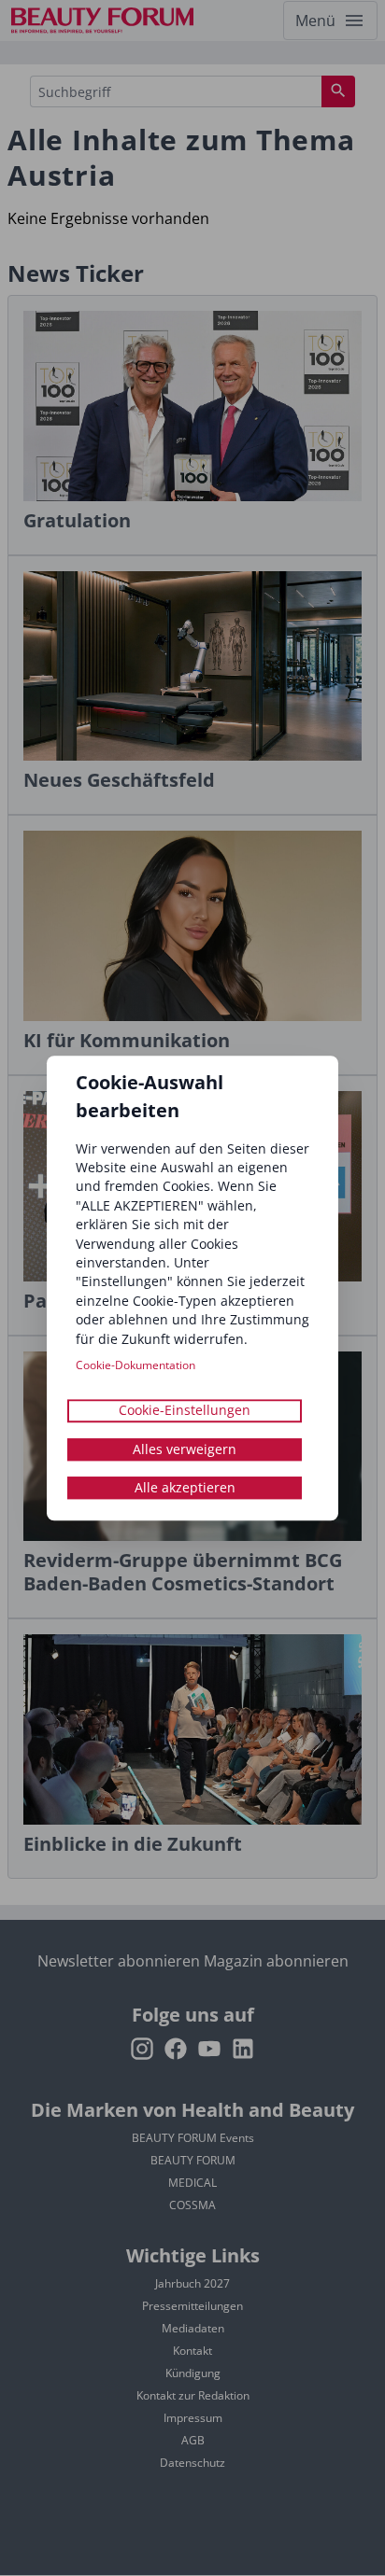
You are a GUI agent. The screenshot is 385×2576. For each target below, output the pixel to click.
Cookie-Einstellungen (185, 1411)
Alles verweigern (185, 1449)
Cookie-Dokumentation (135, 1365)
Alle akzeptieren (185, 1487)
